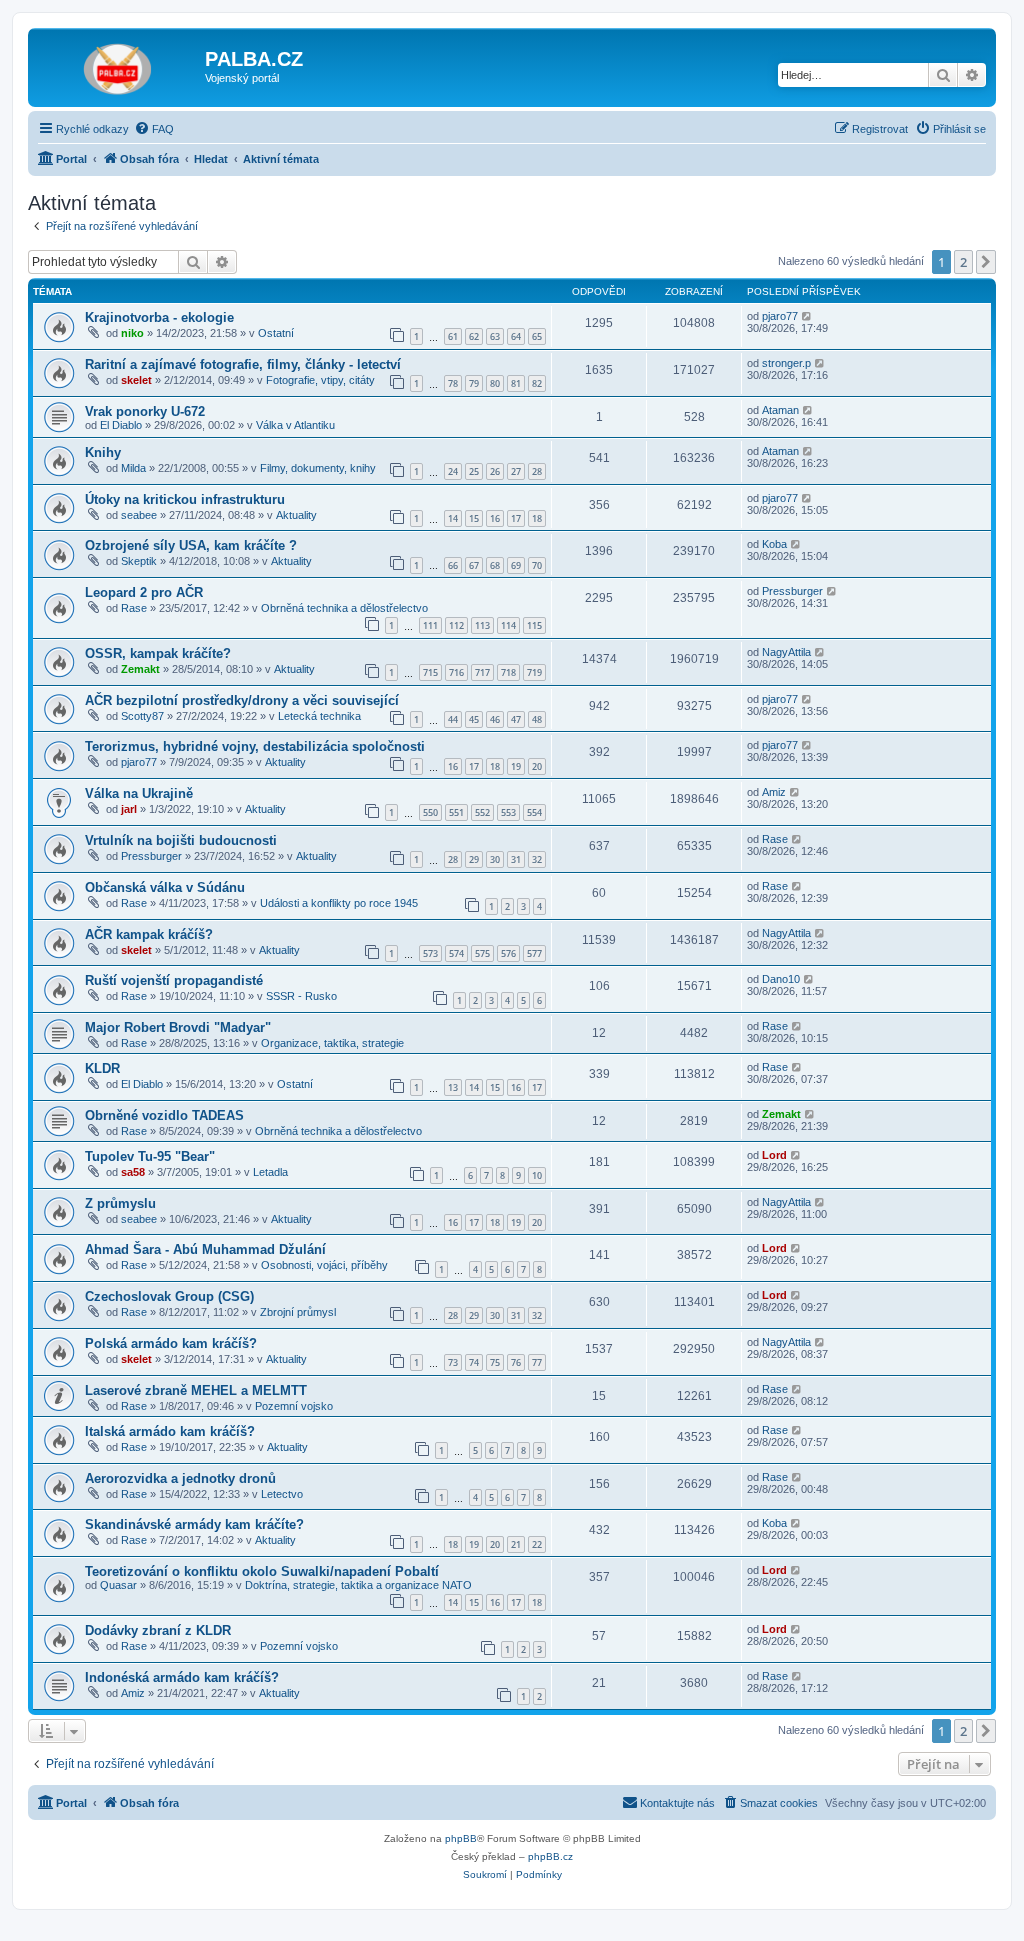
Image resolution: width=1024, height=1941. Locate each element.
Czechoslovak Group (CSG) (169, 1296)
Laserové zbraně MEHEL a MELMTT (196, 1390)
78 (453, 383)
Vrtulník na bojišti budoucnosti (181, 840)
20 (537, 766)
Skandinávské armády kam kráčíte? (194, 1524)
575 (482, 953)
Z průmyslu (120, 1203)
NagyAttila (786, 652)
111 (430, 625)
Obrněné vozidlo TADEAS (164, 1115)
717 (482, 672)
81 (516, 383)
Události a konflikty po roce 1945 (339, 903)
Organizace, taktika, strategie (332, 1043)
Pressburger (792, 591)
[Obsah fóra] (119, 65)
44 (453, 719)
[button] (986, 262)
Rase (134, 608)
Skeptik (139, 561)
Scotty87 (142, 716)
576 (508, 953)
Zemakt (140, 669)
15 (474, 518)
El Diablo (121, 425)
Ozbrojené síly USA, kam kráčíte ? (191, 545)
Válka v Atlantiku (295, 425)
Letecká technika (319, 716)
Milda (133, 468)
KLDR (102, 1068)
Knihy (103, 452)
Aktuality (296, 515)
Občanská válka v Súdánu (165, 887)
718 (508, 672)
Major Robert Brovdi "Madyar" (178, 1027)
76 (516, 1362)
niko (132, 333)
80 (495, 383)
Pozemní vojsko (294, 1406)
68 (495, 565)
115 (534, 625)
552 (482, 812)
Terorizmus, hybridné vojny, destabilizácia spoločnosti (255, 746)
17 (516, 518)
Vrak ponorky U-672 (145, 411)
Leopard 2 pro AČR (144, 592)
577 (534, 953)
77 (537, 1362)
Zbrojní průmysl (298, 1312)
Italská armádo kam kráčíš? (170, 1431)
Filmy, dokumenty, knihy (318, 468)
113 (482, 625)
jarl (129, 809)
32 (537, 859)
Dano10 (781, 979)
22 (537, 1544)
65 (537, 336)
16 (495, 518)
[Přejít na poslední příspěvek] (807, 316)
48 (537, 719)
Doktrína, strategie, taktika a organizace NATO (358, 1585)
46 (495, 719)
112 (456, 625)
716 (456, 672)
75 (495, 1362)
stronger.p (786, 363)
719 (534, 672)
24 (453, 471)
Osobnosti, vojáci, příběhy (324, 1265)
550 (430, 812)
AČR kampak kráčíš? (149, 934)
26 (495, 471)
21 (516, 1544)
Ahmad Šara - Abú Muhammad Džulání (205, 1249)
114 (508, 625)
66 (453, 565)
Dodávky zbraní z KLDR (158, 1630)
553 (508, 812)
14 (453, 518)
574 (456, 953)
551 (456, 812)
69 (516, 565)
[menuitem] (154, 129)
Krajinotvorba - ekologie (159, 317)
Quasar (118, 1585)
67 (474, 565)
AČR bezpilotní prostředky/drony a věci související (242, 700)
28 (537, 471)
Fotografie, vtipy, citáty (320, 380)
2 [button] (963, 262)
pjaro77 (780, 316)
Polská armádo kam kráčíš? (171, 1343)
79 (474, 383)
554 (534, 812)
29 (474, 859)
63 (495, 336)
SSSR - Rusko (301, 996)
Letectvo (282, 1494)
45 (474, 719)
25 (474, 471)
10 (537, 1175)
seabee (139, 515)
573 (430, 953)
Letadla (270, 1172)
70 (537, 565)
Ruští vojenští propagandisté (174, 980)
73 (453, 1362)
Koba (774, 544)
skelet (136, 380)
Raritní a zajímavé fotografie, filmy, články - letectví (243, 364)
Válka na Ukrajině (139, 793)
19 (516, 766)
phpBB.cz (550, 1856)
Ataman (780, 410)
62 (474, 336)
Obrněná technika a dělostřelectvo (344, 608)
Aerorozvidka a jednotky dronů (180, 1478)
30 (495, 859)
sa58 (133, 1172)
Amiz (774, 792)
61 (453, 336)
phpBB (461, 1838)
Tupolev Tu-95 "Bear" (150, 1156)
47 (516, 719)
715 (430, 672)
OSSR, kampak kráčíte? (158, 653)
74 (474, 1362)
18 (537, 518)
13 (453, 1087)
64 (516, 336)
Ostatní (276, 333)
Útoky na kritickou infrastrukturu (185, 499)
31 (516, 859)
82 (537, 383)
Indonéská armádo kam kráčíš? (182, 1677)
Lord (774, 1155)
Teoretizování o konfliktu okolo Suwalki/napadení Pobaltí (262, 1571)
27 (516, 471)
